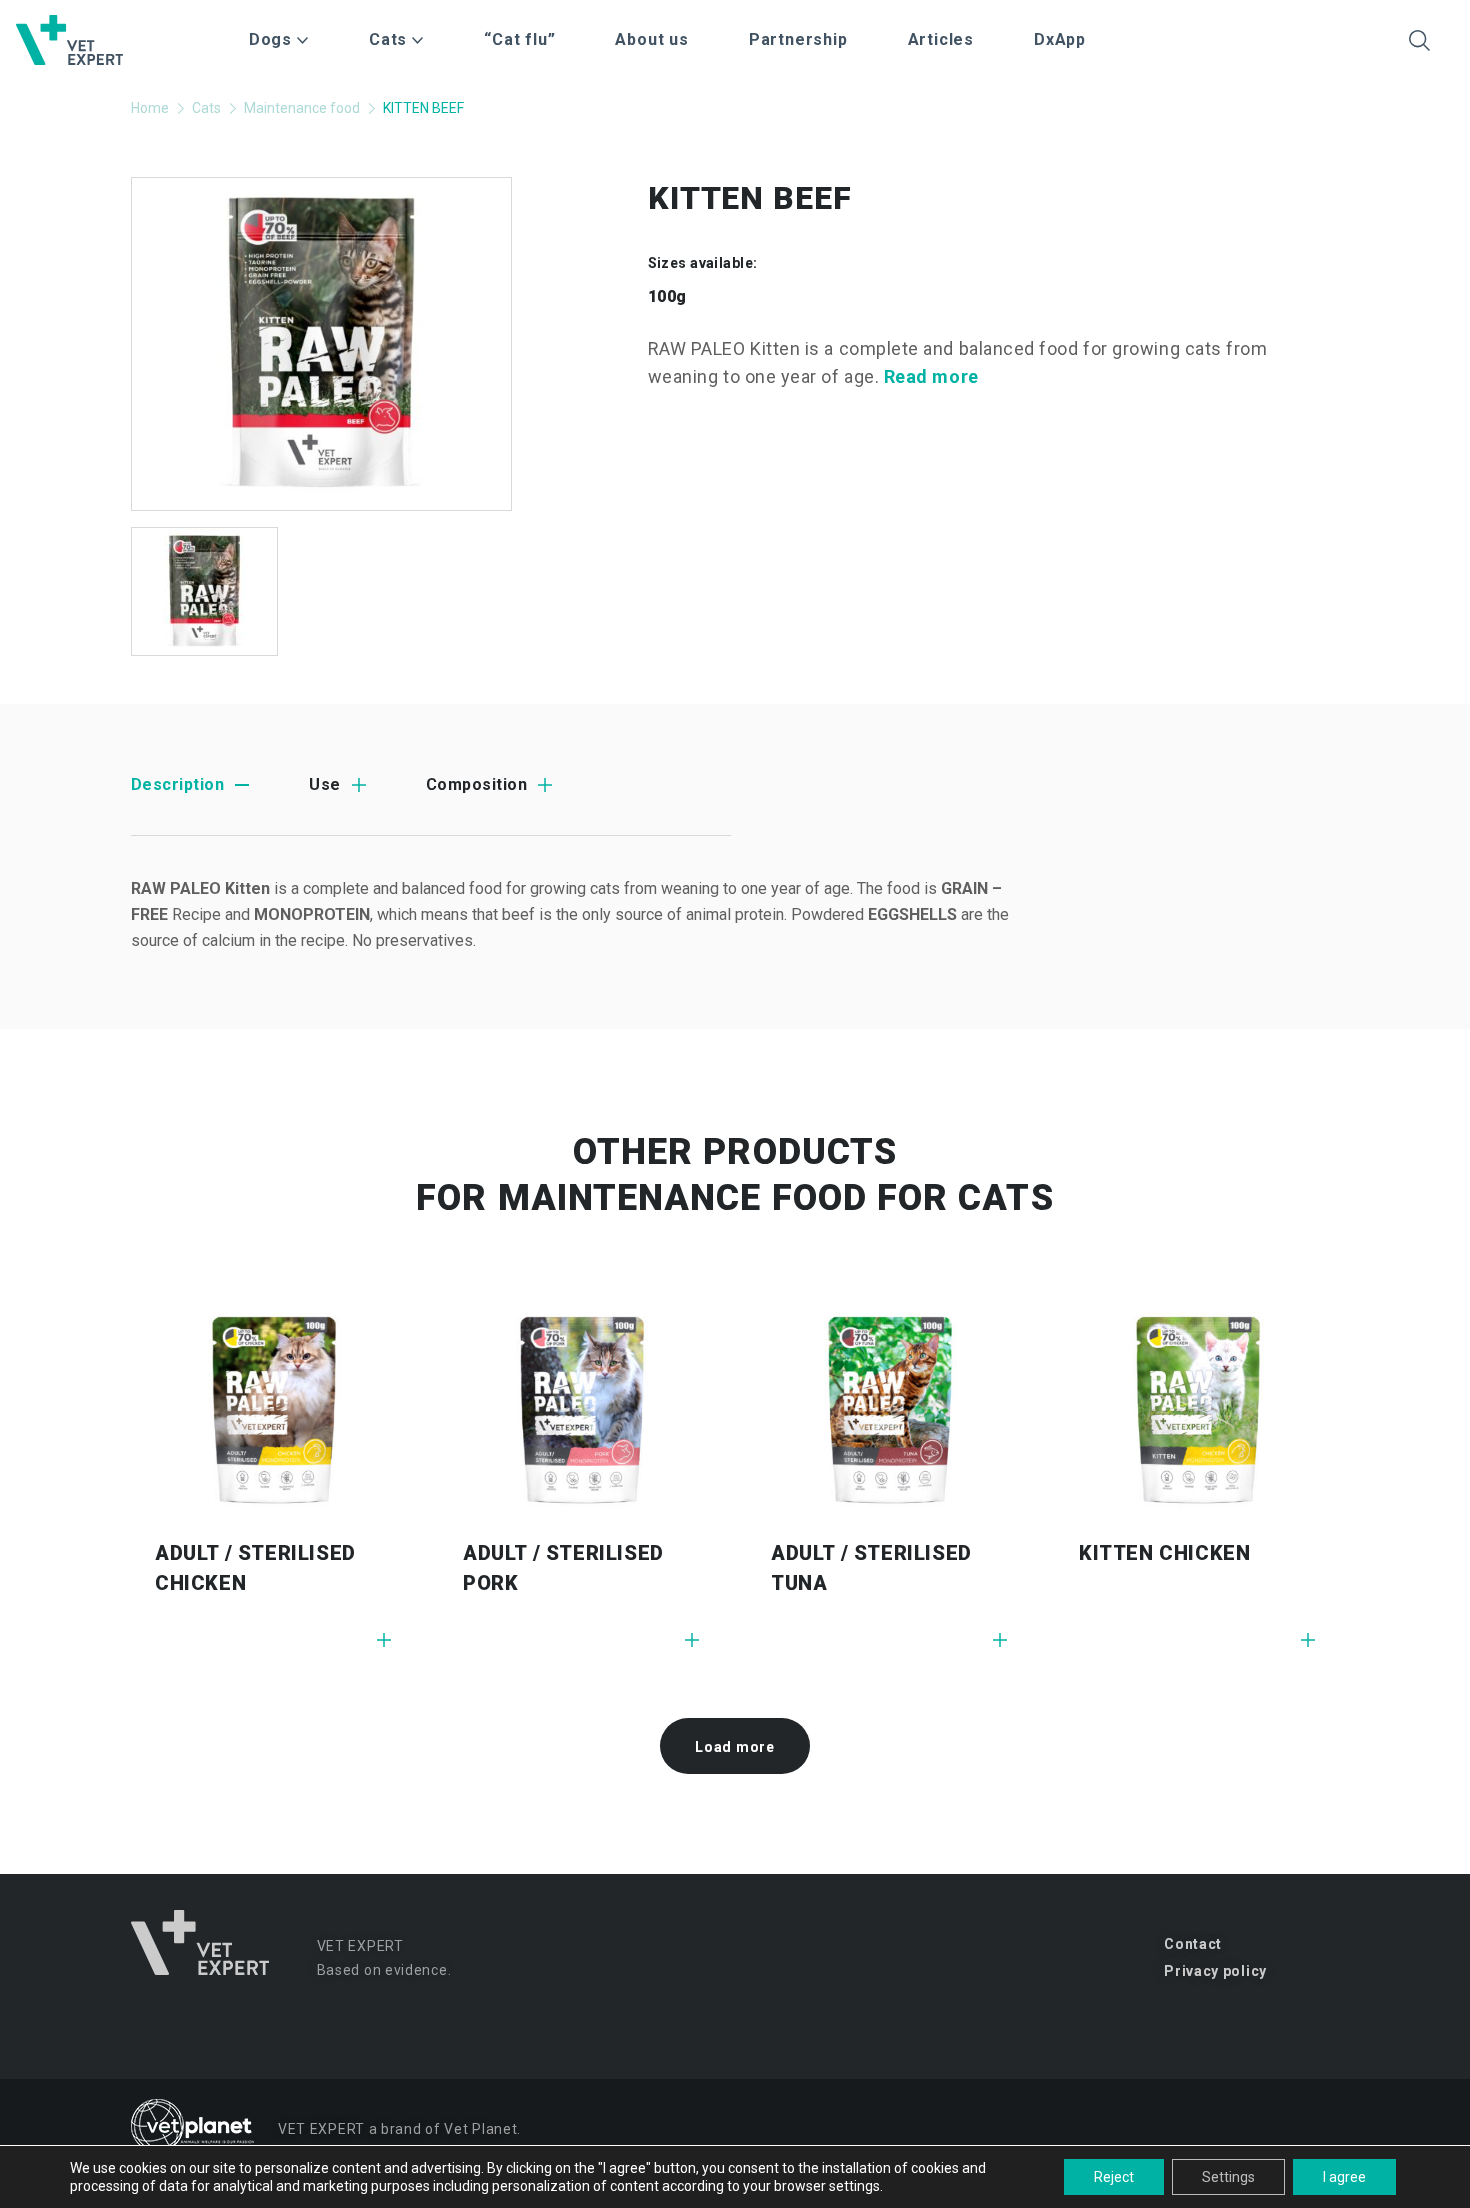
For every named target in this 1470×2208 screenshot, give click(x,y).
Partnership (798, 39)
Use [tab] (324, 784)
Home (150, 108)
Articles (941, 39)
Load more (734, 1747)
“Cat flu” (519, 39)
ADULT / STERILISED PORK (563, 1568)
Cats (206, 108)
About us (651, 39)
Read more (931, 376)
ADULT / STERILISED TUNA (871, 1568)
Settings (1228, 2177)
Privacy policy (1215, 1971)
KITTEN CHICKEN (1164, 1553)
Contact (1193, 1944)
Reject (1114, 2177)
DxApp (1060, 39)
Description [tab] (177, 784)
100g (667, 296)
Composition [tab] (476, 784)
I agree (1344, 2177)
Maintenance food (302, 108)
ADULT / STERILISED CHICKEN (255, 1568)
